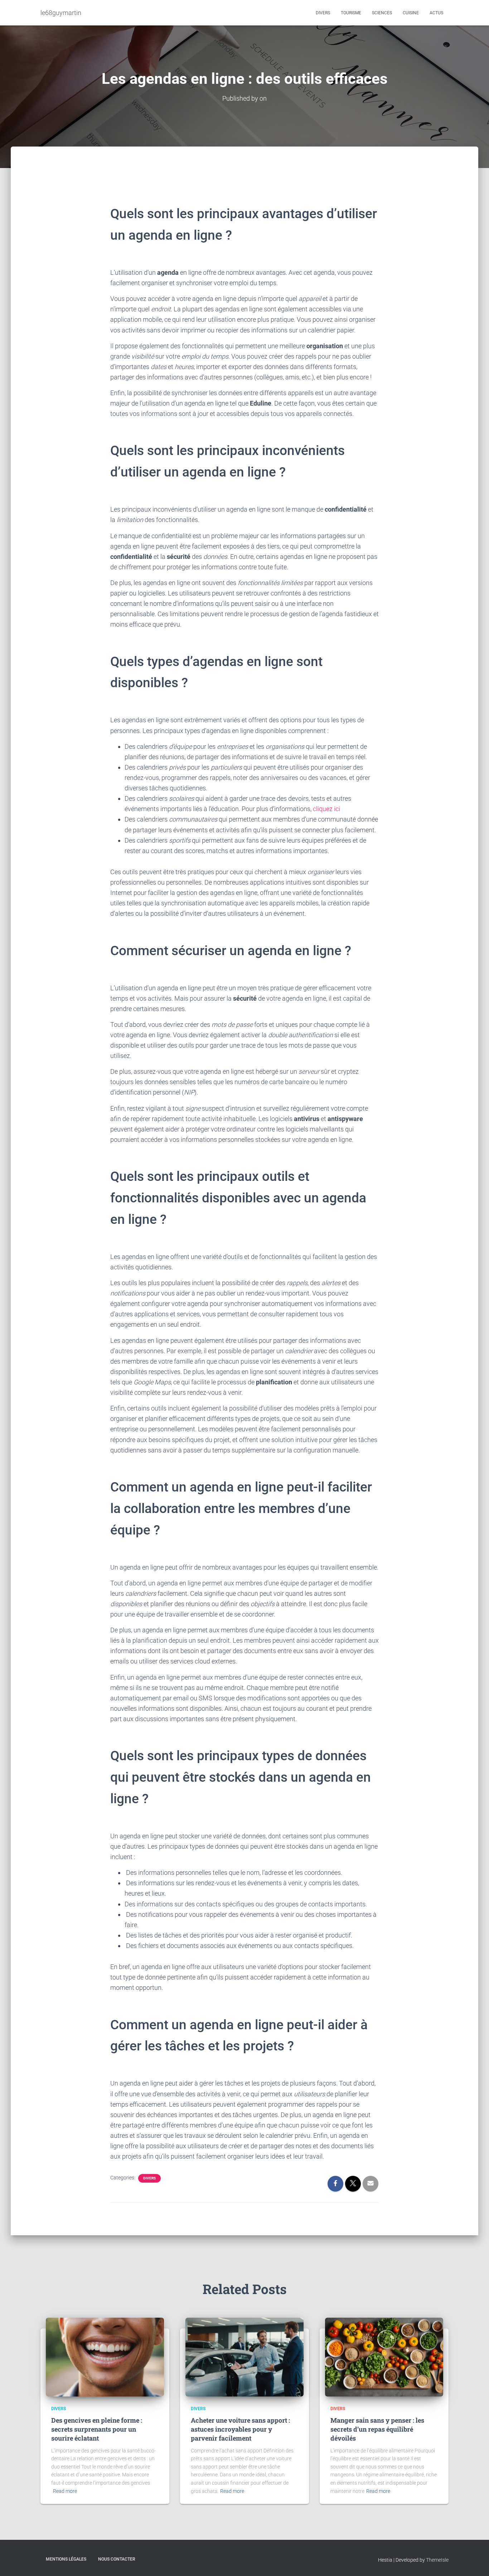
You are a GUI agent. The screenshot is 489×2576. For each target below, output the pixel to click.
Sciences (382, 13)
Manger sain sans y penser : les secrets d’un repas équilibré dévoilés (377, 2429)
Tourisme (351, 13)
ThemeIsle (437, 2560)
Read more (65, 2491)
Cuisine (411, 13)
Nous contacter (117, 2559)
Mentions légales (66, 2559)
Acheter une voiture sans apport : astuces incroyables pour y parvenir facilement (240, 2429)
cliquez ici (326, 809)
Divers (323, 13)
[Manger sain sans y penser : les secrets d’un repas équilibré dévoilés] (384, 2356)
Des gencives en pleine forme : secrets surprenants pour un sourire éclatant (97, 2429)
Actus (436, 13)
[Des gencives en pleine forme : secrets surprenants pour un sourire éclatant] (105, 2356)
